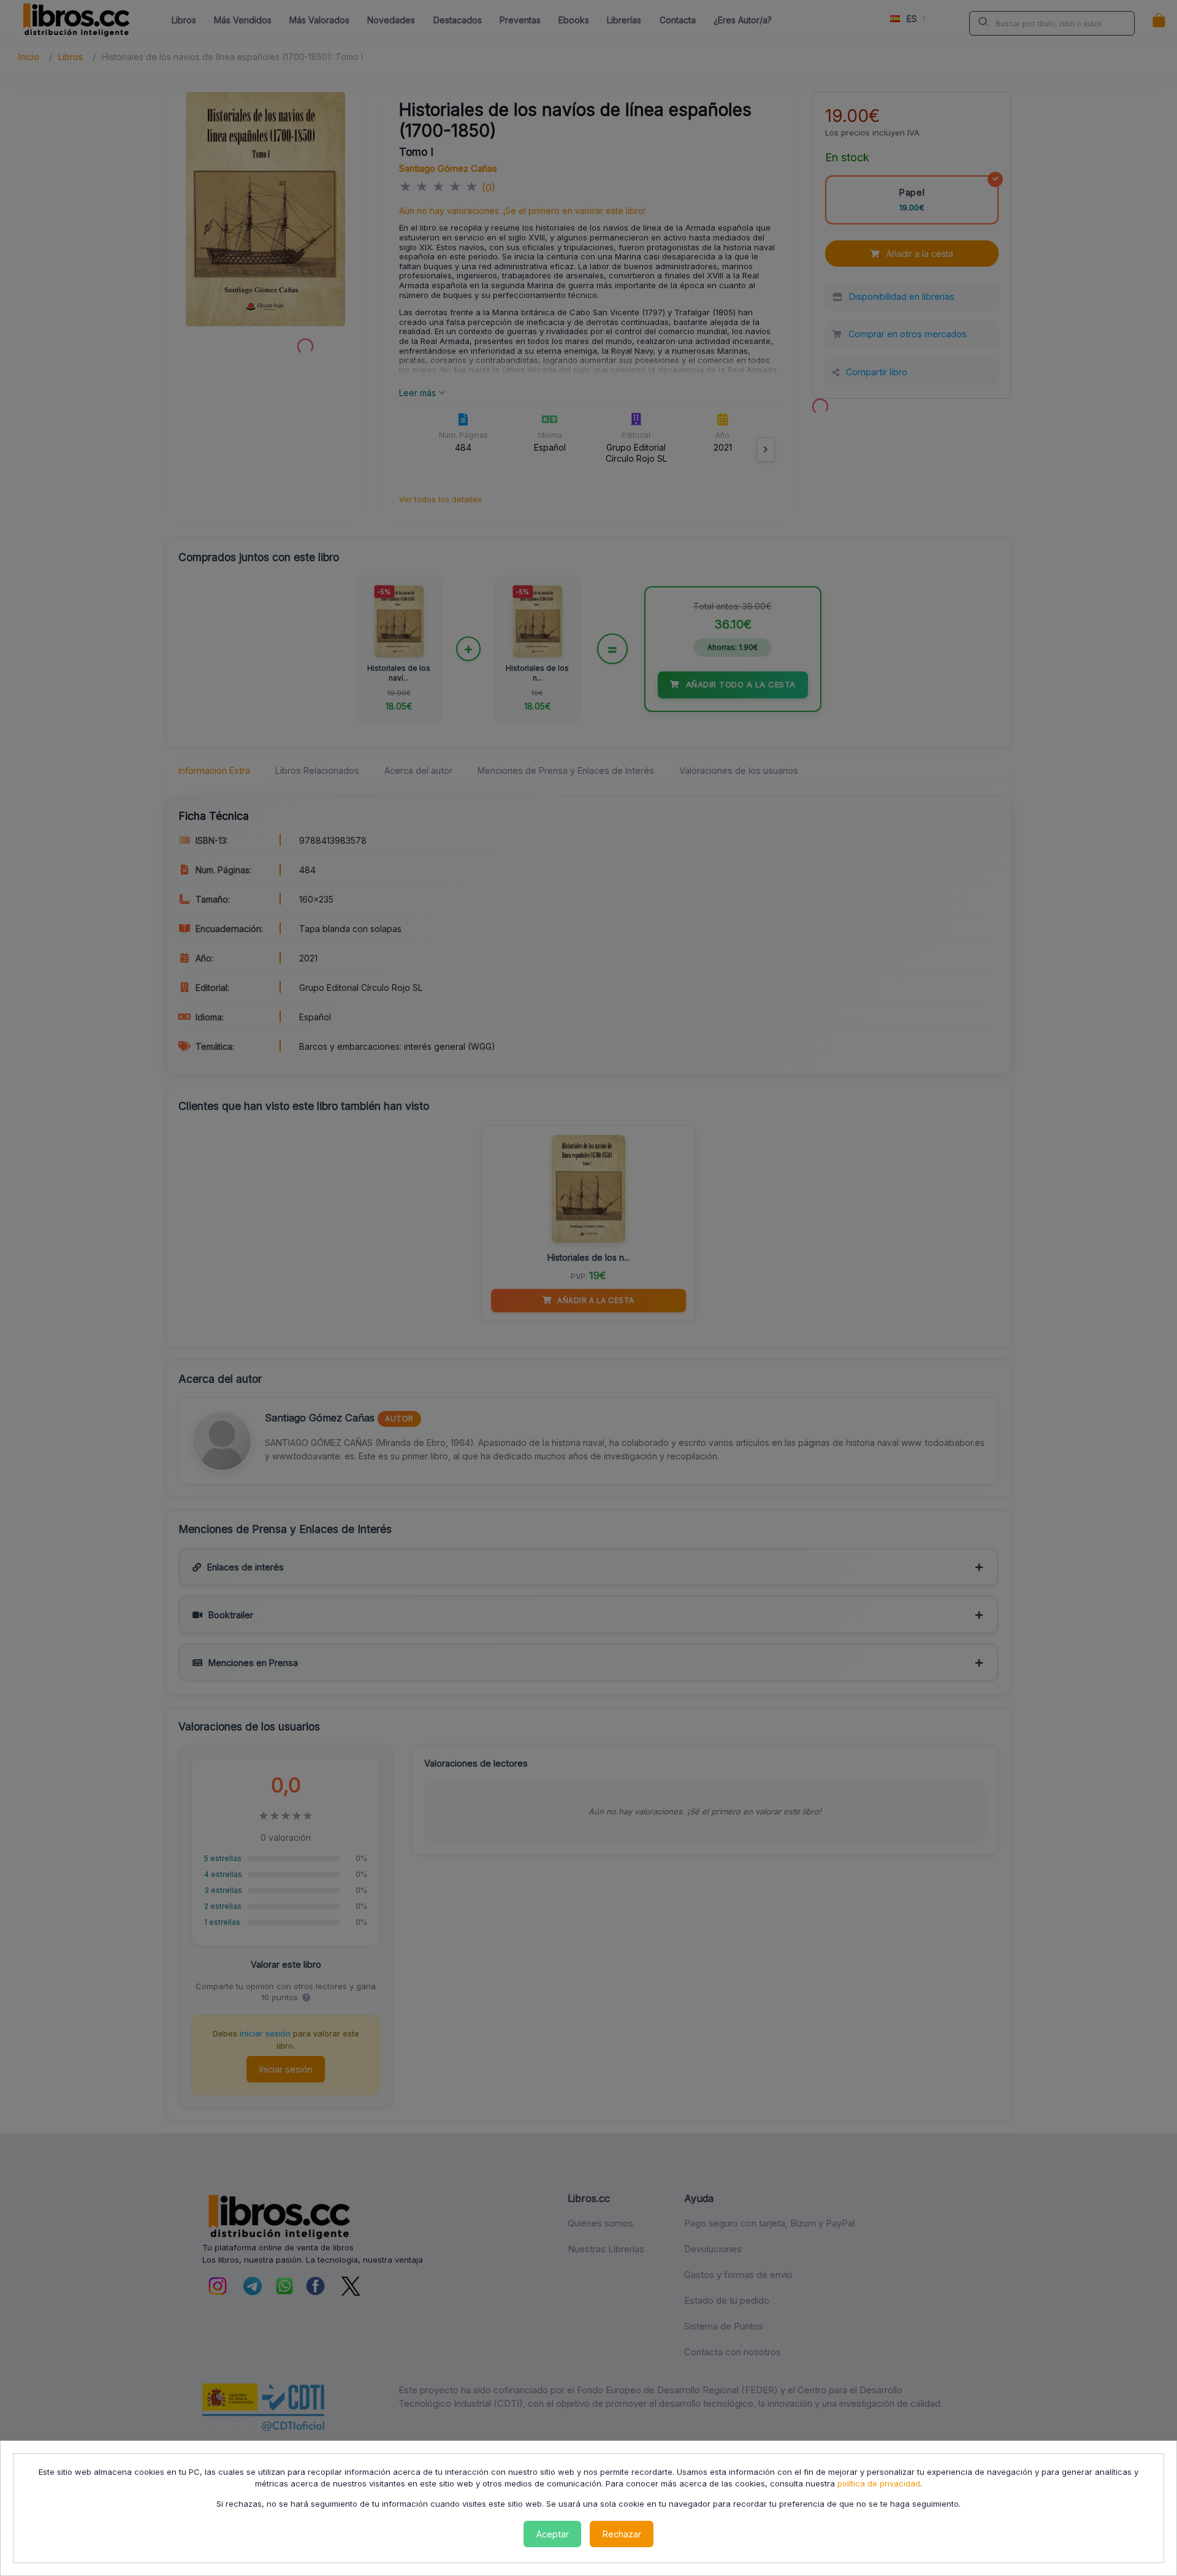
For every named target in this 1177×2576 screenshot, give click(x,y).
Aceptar (553, 2534)
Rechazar (622, 2534)
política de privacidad (879, 2483)
